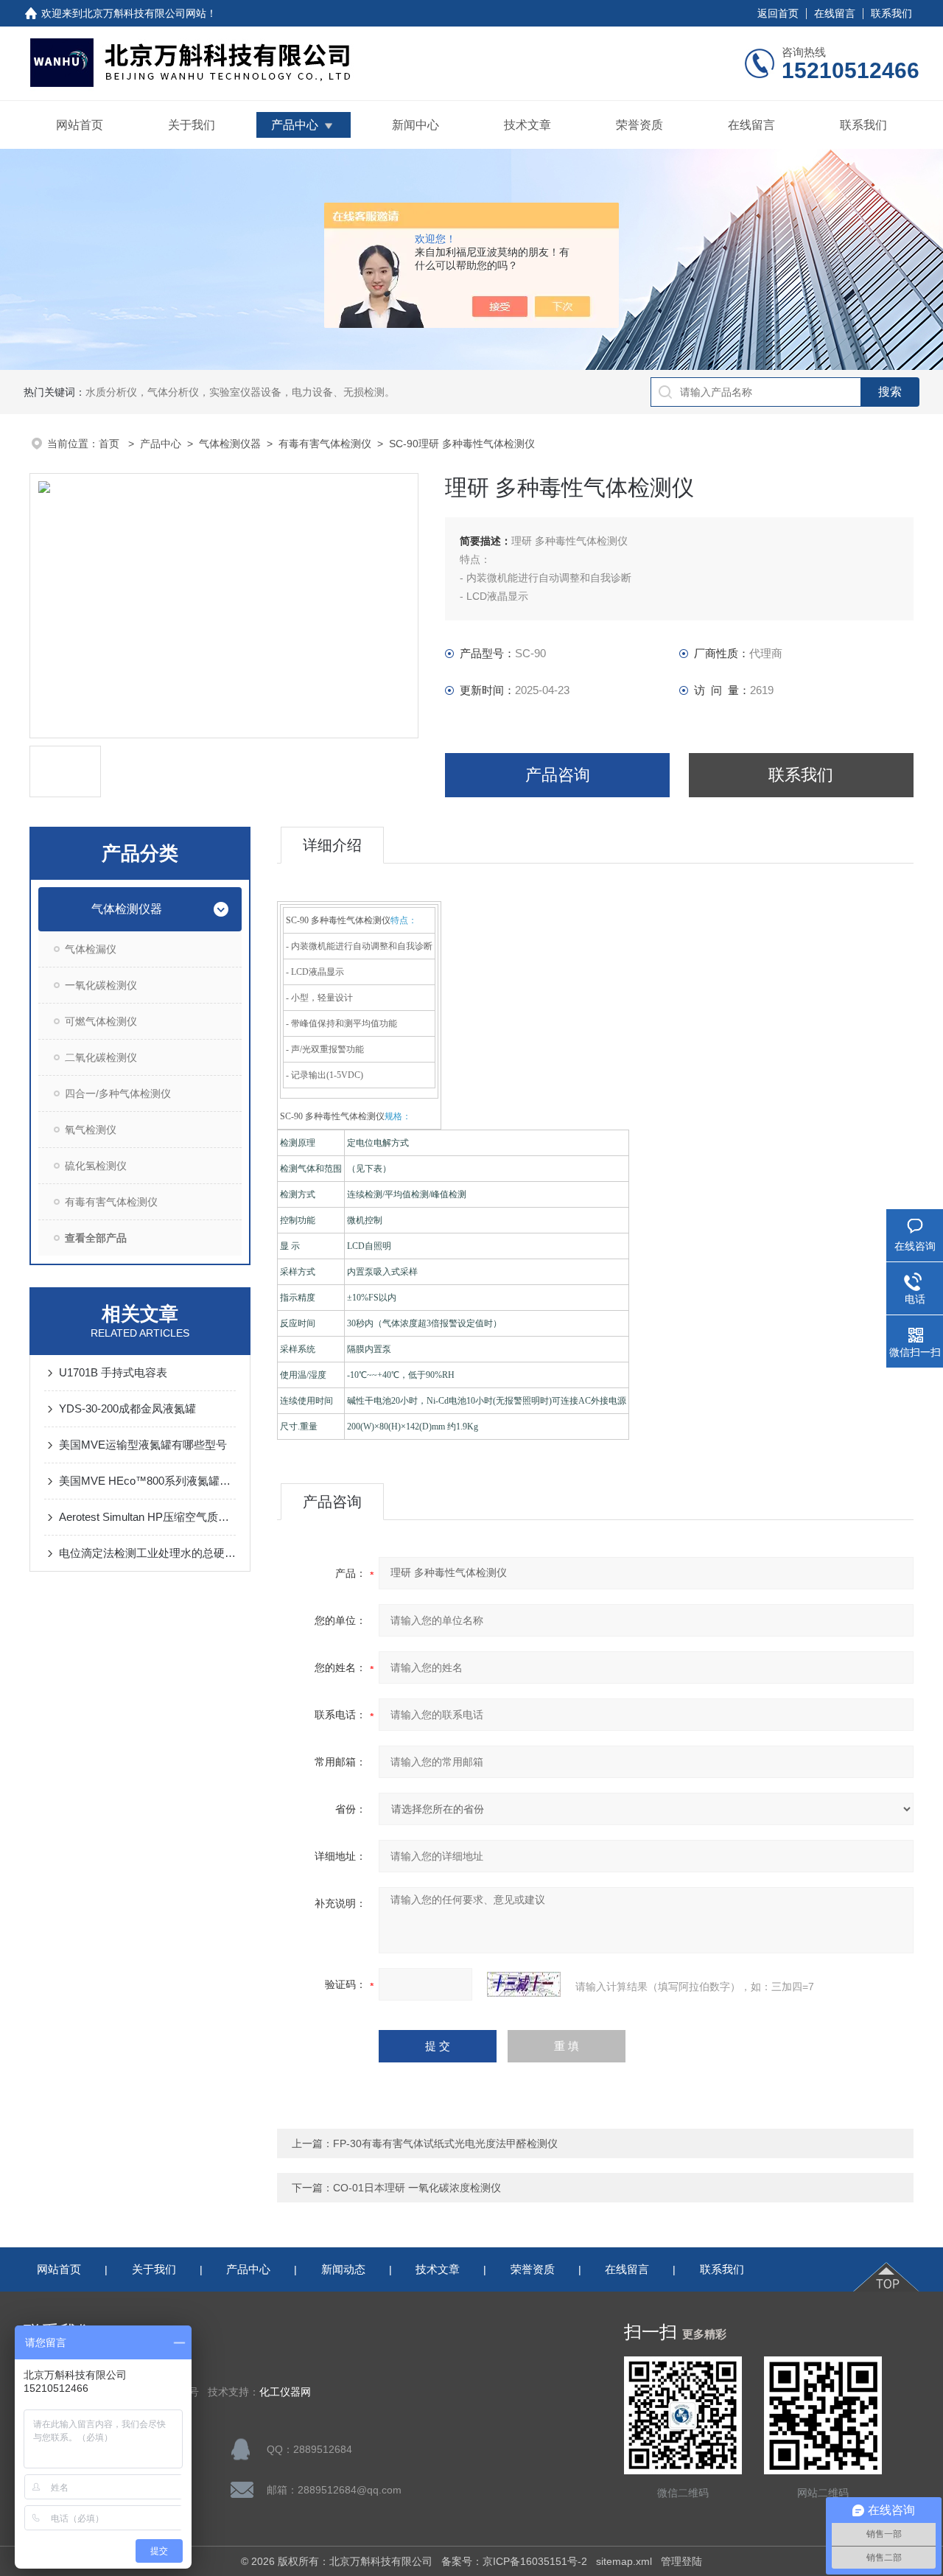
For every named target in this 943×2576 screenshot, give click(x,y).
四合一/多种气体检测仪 (118, 1093)
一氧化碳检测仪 (101, 985)
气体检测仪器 (230, 444)
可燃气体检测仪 (101, 1021)
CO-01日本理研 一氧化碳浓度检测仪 (417, 2188)
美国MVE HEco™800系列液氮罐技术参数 (147, 1481)
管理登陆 (681, 2561)
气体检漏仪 (91, 949)
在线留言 (835, 13)
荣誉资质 (639, 125)
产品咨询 (558, 775)
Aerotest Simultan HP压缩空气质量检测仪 (147, 1517)
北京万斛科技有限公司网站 (144, 13)
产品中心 (295, 125)
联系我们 (891, 13)
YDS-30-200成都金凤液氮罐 (127, 1408)
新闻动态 (343, 2269)
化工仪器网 (285, 2392)
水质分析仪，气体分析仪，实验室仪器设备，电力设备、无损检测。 (240, 392)
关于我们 (192, 125)
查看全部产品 (96, 1238)
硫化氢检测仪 (96, 1166)
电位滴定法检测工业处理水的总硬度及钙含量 (147, 1553)
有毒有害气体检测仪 (325, 444)
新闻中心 (416, 125)
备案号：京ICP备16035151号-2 (514, 2561)
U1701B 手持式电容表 (113, 1372)
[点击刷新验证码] (524, 1984)
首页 (111, 444)
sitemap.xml (624, 2561)
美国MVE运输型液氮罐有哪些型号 (143, 1445)
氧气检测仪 (91, 1130)
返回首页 (778, 13)
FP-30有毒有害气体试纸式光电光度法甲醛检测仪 (445, 2143)
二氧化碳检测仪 (101, 1057)
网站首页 (80, 125)
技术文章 (527, 125)
